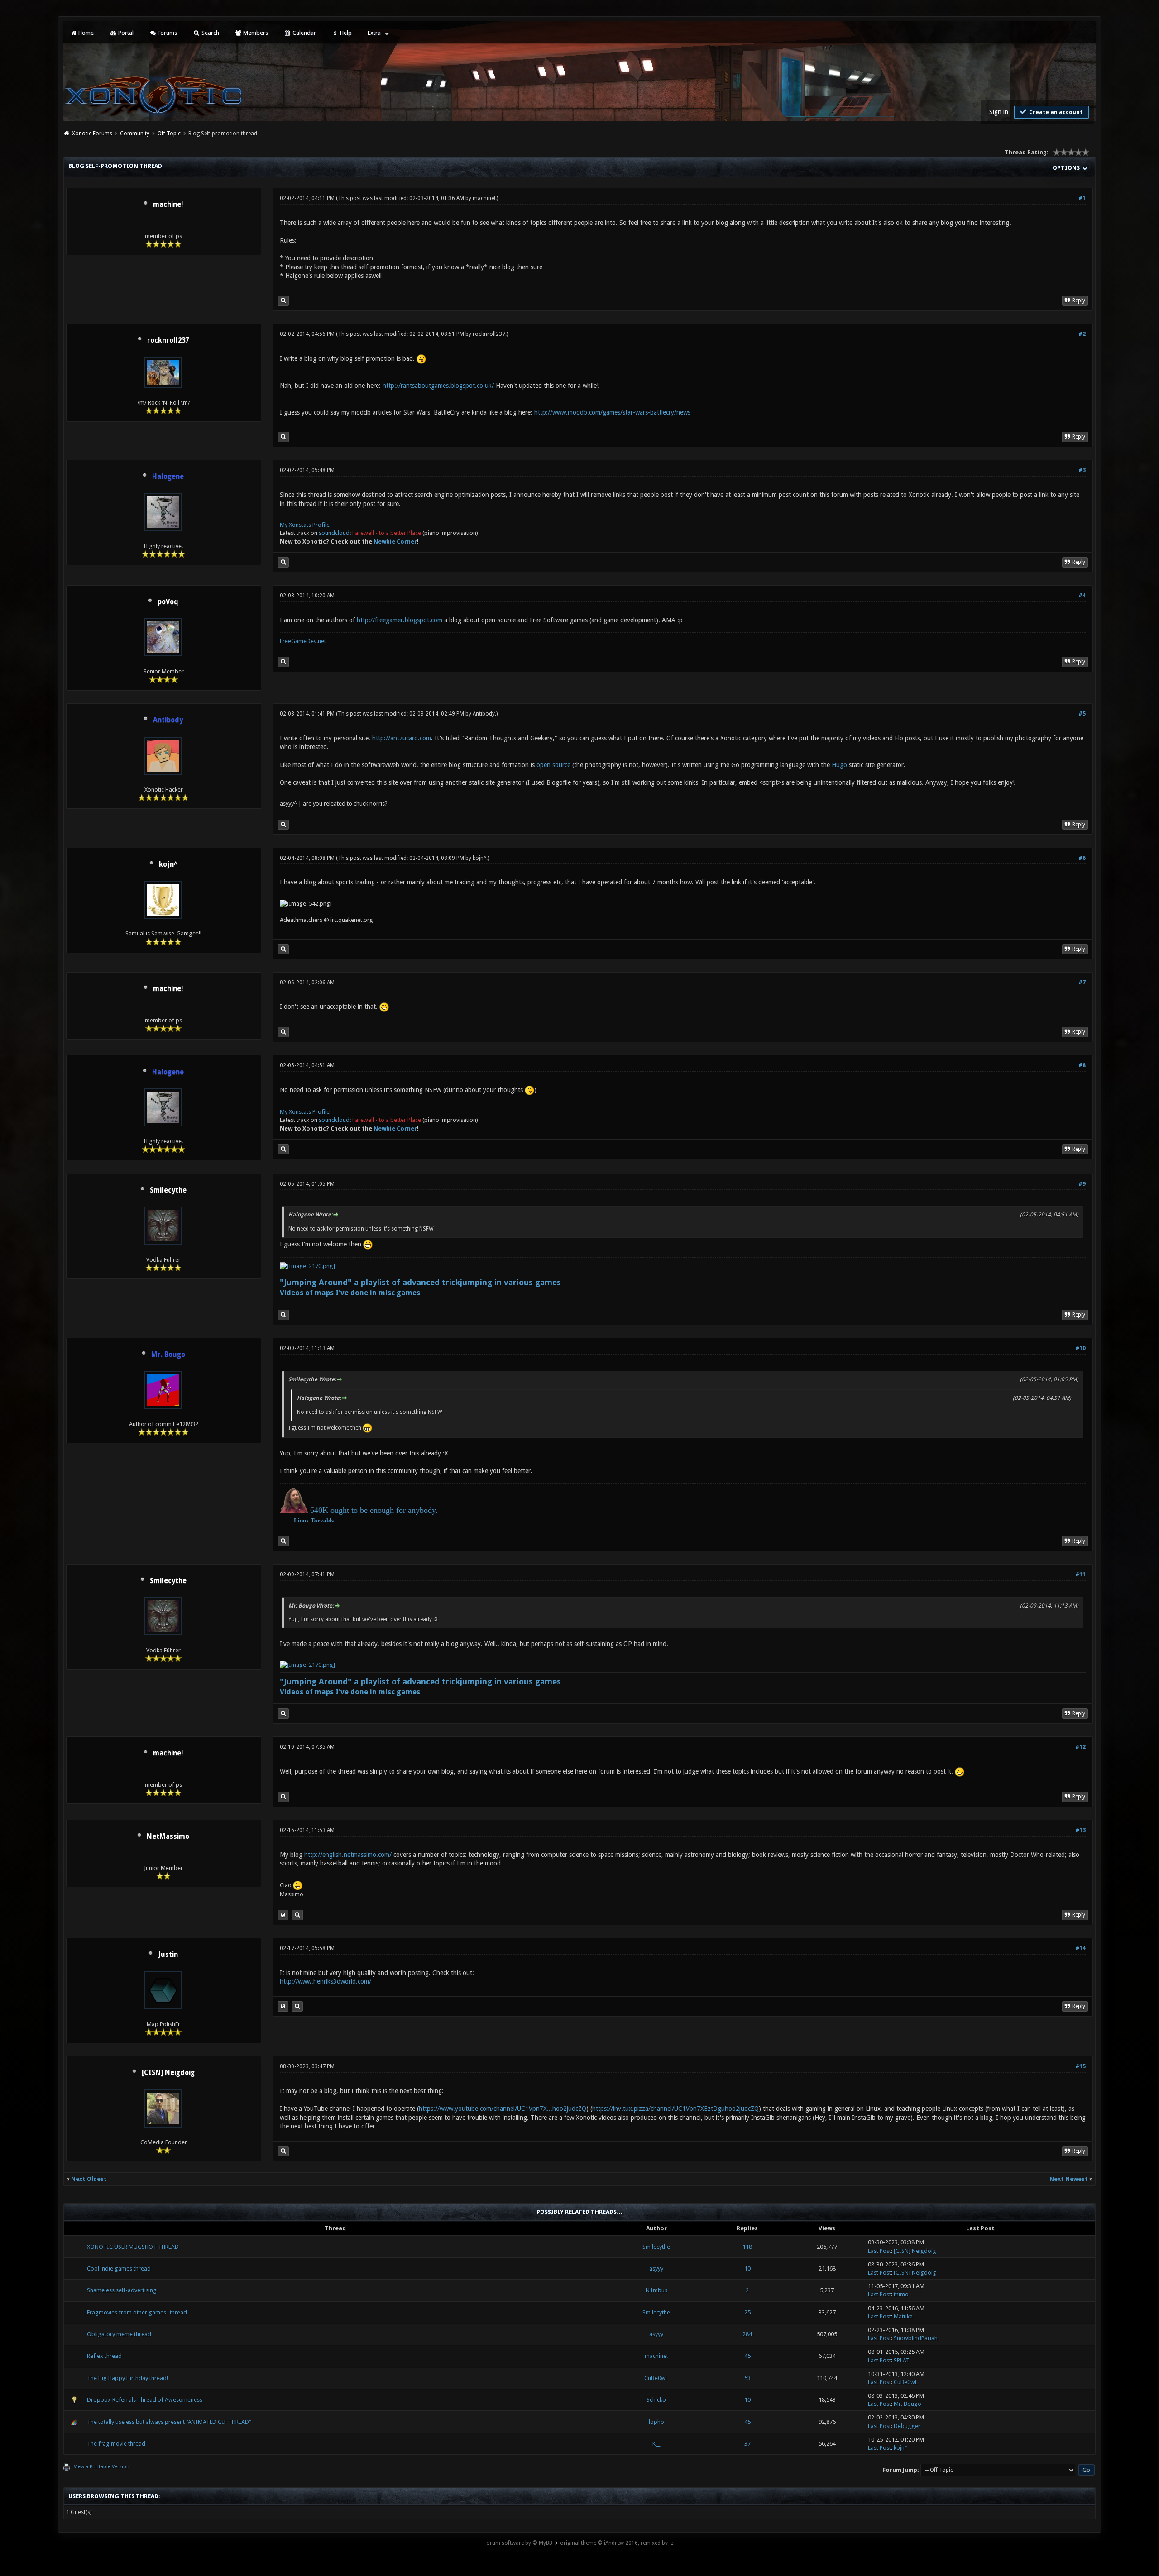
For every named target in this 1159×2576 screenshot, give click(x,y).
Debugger (907, 2426)
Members (255, 33)
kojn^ (168, 864)
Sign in (999, 112)
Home (85, 33)
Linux (302, 1520)
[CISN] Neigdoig (168, 2073)
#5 (1082, 714)
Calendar (304, 33)
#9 (1082, 1184)
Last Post (879, 2251)
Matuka (903, 2316)
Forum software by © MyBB (518, 2543)
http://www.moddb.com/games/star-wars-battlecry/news (612, 412)
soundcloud (334, 533)
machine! (168, 205)
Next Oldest (89, 2179)
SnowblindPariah (916, 2338)
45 (747, 2356)
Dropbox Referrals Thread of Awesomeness (145, 2400)
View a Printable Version (102, 2467)
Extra (374, 33)
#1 (1082, 198)
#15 (1080, 2066)
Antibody (484, 714)
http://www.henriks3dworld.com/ (326, 1981)
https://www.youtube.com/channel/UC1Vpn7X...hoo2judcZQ (503, 2109)
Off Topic (169, 134)
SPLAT (902, 2360)
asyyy (656, 2268)
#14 (1080, 1948)
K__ (656, 2444)
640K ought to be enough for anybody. (374, 1510)
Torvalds (322, 1520)
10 (747, 2268)
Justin (168, 1955)
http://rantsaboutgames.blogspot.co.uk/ (438, 386)
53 (747, 2378)
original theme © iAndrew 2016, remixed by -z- (618, 2543)
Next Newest (1069, 2179)
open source (553, 765)
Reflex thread (104, 2356)
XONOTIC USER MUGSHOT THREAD (133, 2247)
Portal (125, 33)
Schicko (656, 2400)
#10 (1080, 1348)
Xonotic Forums (92, 134)
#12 (1080, 1747)
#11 (1080, 1574)
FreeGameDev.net (303, 641)
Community (135, 134)
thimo (901, 2294)
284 (747, 2334)
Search (210, 33)
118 (747, 2247)
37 (747, 2444)
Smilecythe (168, 1190)
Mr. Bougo (908, 2404)
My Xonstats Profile (305, 525)
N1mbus (656, 2290)
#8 (1082, 1065)
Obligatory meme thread (119, 2334)
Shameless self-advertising (122, 2290)
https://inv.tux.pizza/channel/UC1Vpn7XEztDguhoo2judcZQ (675, 2109)
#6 (1082, 858)
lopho (656, 2422)
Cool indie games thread (119, 2268)
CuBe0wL (656, 2378)
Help (345, 33)
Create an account (1055, 112)
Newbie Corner (395, 541)
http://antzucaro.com (402, 738)
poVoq (168, 602)
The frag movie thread (116, 2444)
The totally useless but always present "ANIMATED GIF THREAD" (169, 2422)
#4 (1082, 596)
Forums (167, 33)
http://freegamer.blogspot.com (400, 620)
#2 (1082, 334)
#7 (1082, 983)
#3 (1082, 470)
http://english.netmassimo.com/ (348, 1855)
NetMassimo (168, 1837)
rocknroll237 (168, 340)
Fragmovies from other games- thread (137, 2312)
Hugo (839, 765)
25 (747, 2312)
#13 (1080, 1830)
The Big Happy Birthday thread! (127, 2378)
